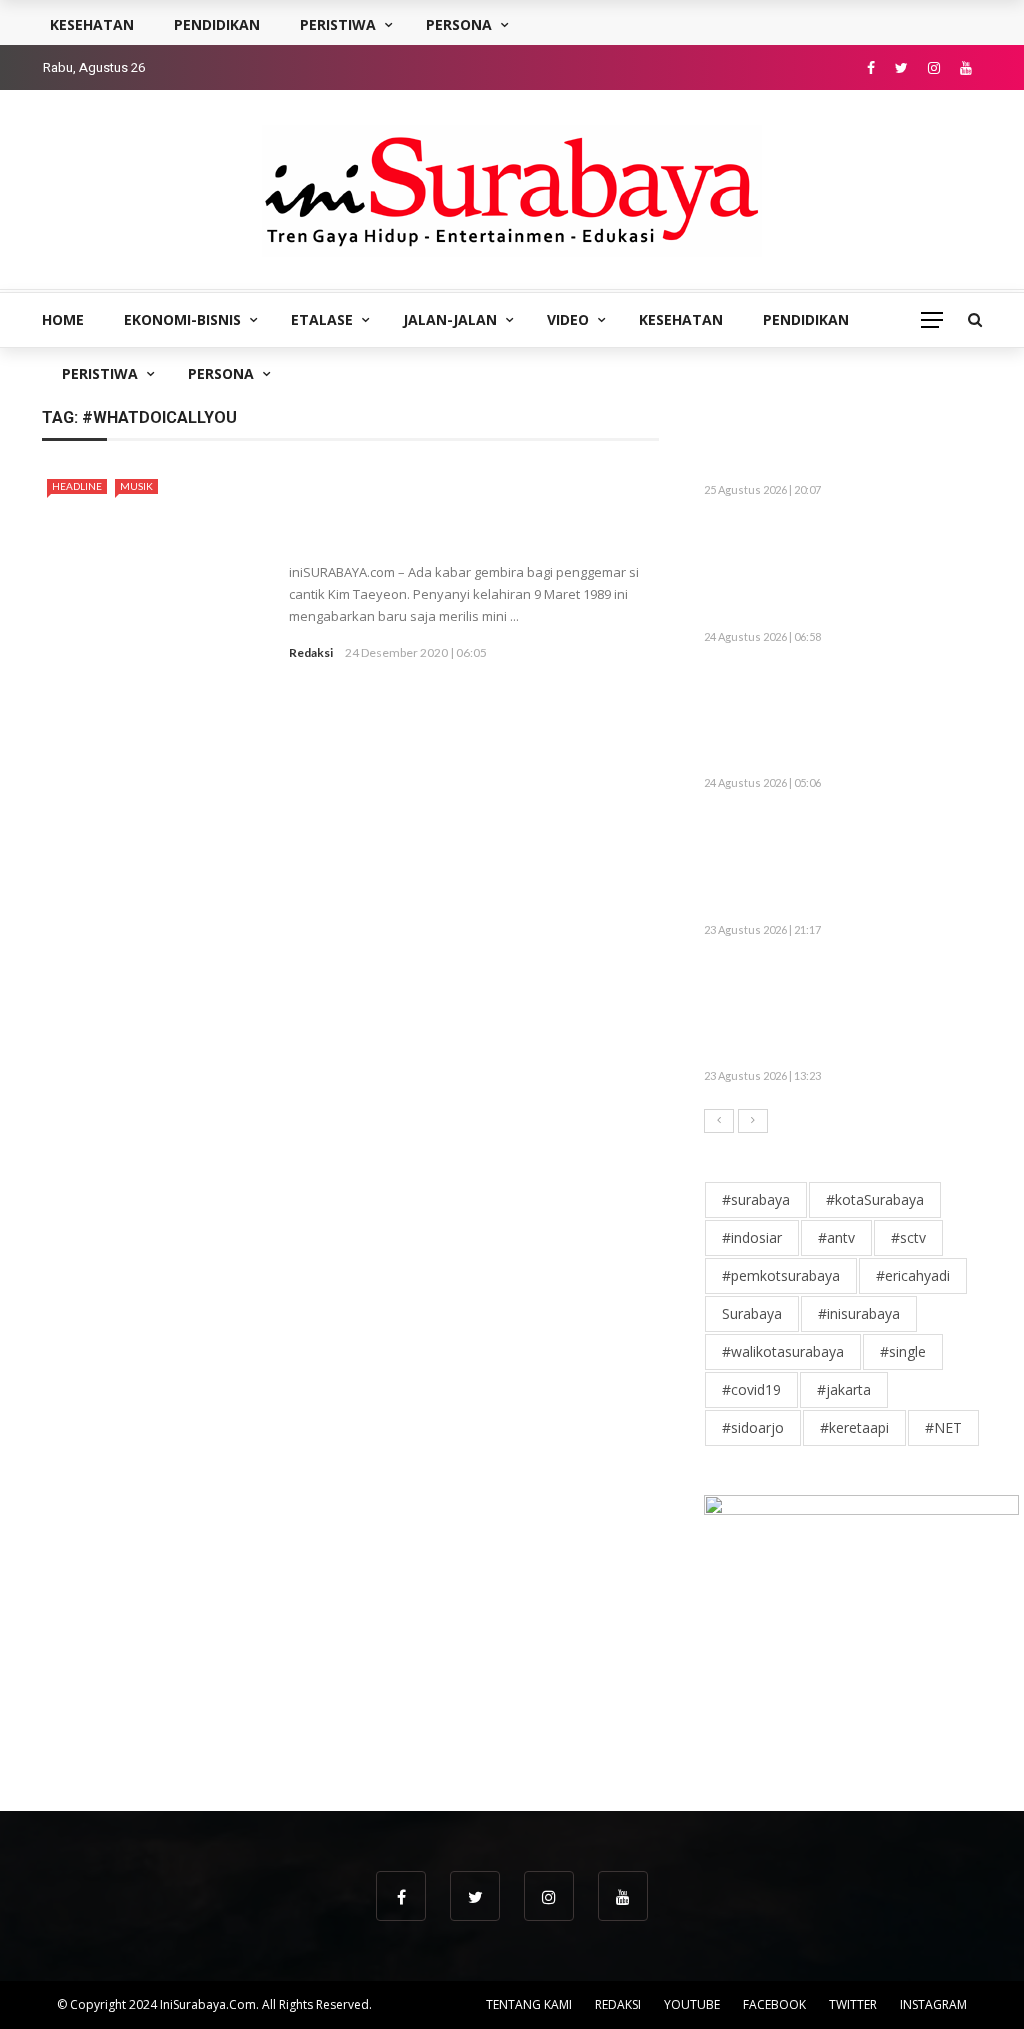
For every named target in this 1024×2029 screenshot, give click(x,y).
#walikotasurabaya (783, 1351)
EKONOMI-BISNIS (182, 319)
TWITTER (853, 2004)
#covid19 (751, 1389)
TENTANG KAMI (529, 2004)
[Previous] (719, 1121)
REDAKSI (618, 2004)
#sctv (908, 1237)
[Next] (753, 1121)
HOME (63, 319)
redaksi (311, 652)
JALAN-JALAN (450, 319)
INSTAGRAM (933, 2004)
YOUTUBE (692, 2004)
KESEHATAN (681, 319)
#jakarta (844, 1389)
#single (903, 1351)
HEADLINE (77, 486)
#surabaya (756, 1199)
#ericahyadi (913, 1275)
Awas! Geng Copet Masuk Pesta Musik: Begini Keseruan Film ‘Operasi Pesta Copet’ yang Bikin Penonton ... (833, 866)
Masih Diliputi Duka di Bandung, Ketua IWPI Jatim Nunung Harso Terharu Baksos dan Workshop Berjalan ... (832, 573)
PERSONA (221, 373)
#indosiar (752, 1237)
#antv (836, 1237)
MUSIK (136, 486)
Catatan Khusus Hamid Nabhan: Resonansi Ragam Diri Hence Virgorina (889, 436)
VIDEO (568, 319)
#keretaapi (854, 1427)
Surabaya (752, 1313)
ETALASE (322, 319)
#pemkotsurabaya (781, 1275)
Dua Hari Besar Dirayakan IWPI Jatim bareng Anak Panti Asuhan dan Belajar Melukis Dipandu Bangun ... (831, 1013)
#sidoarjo (753, 1427)
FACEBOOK (774, 2004)
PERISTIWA (100, 373)
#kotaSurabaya (875, 1199)
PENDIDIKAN (806, 319)
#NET (943, 1427)
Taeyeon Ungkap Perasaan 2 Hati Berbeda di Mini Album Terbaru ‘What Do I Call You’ (470, 510)
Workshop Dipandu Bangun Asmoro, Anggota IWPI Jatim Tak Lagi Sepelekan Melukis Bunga (840, 720)
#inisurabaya (859, 1313)
